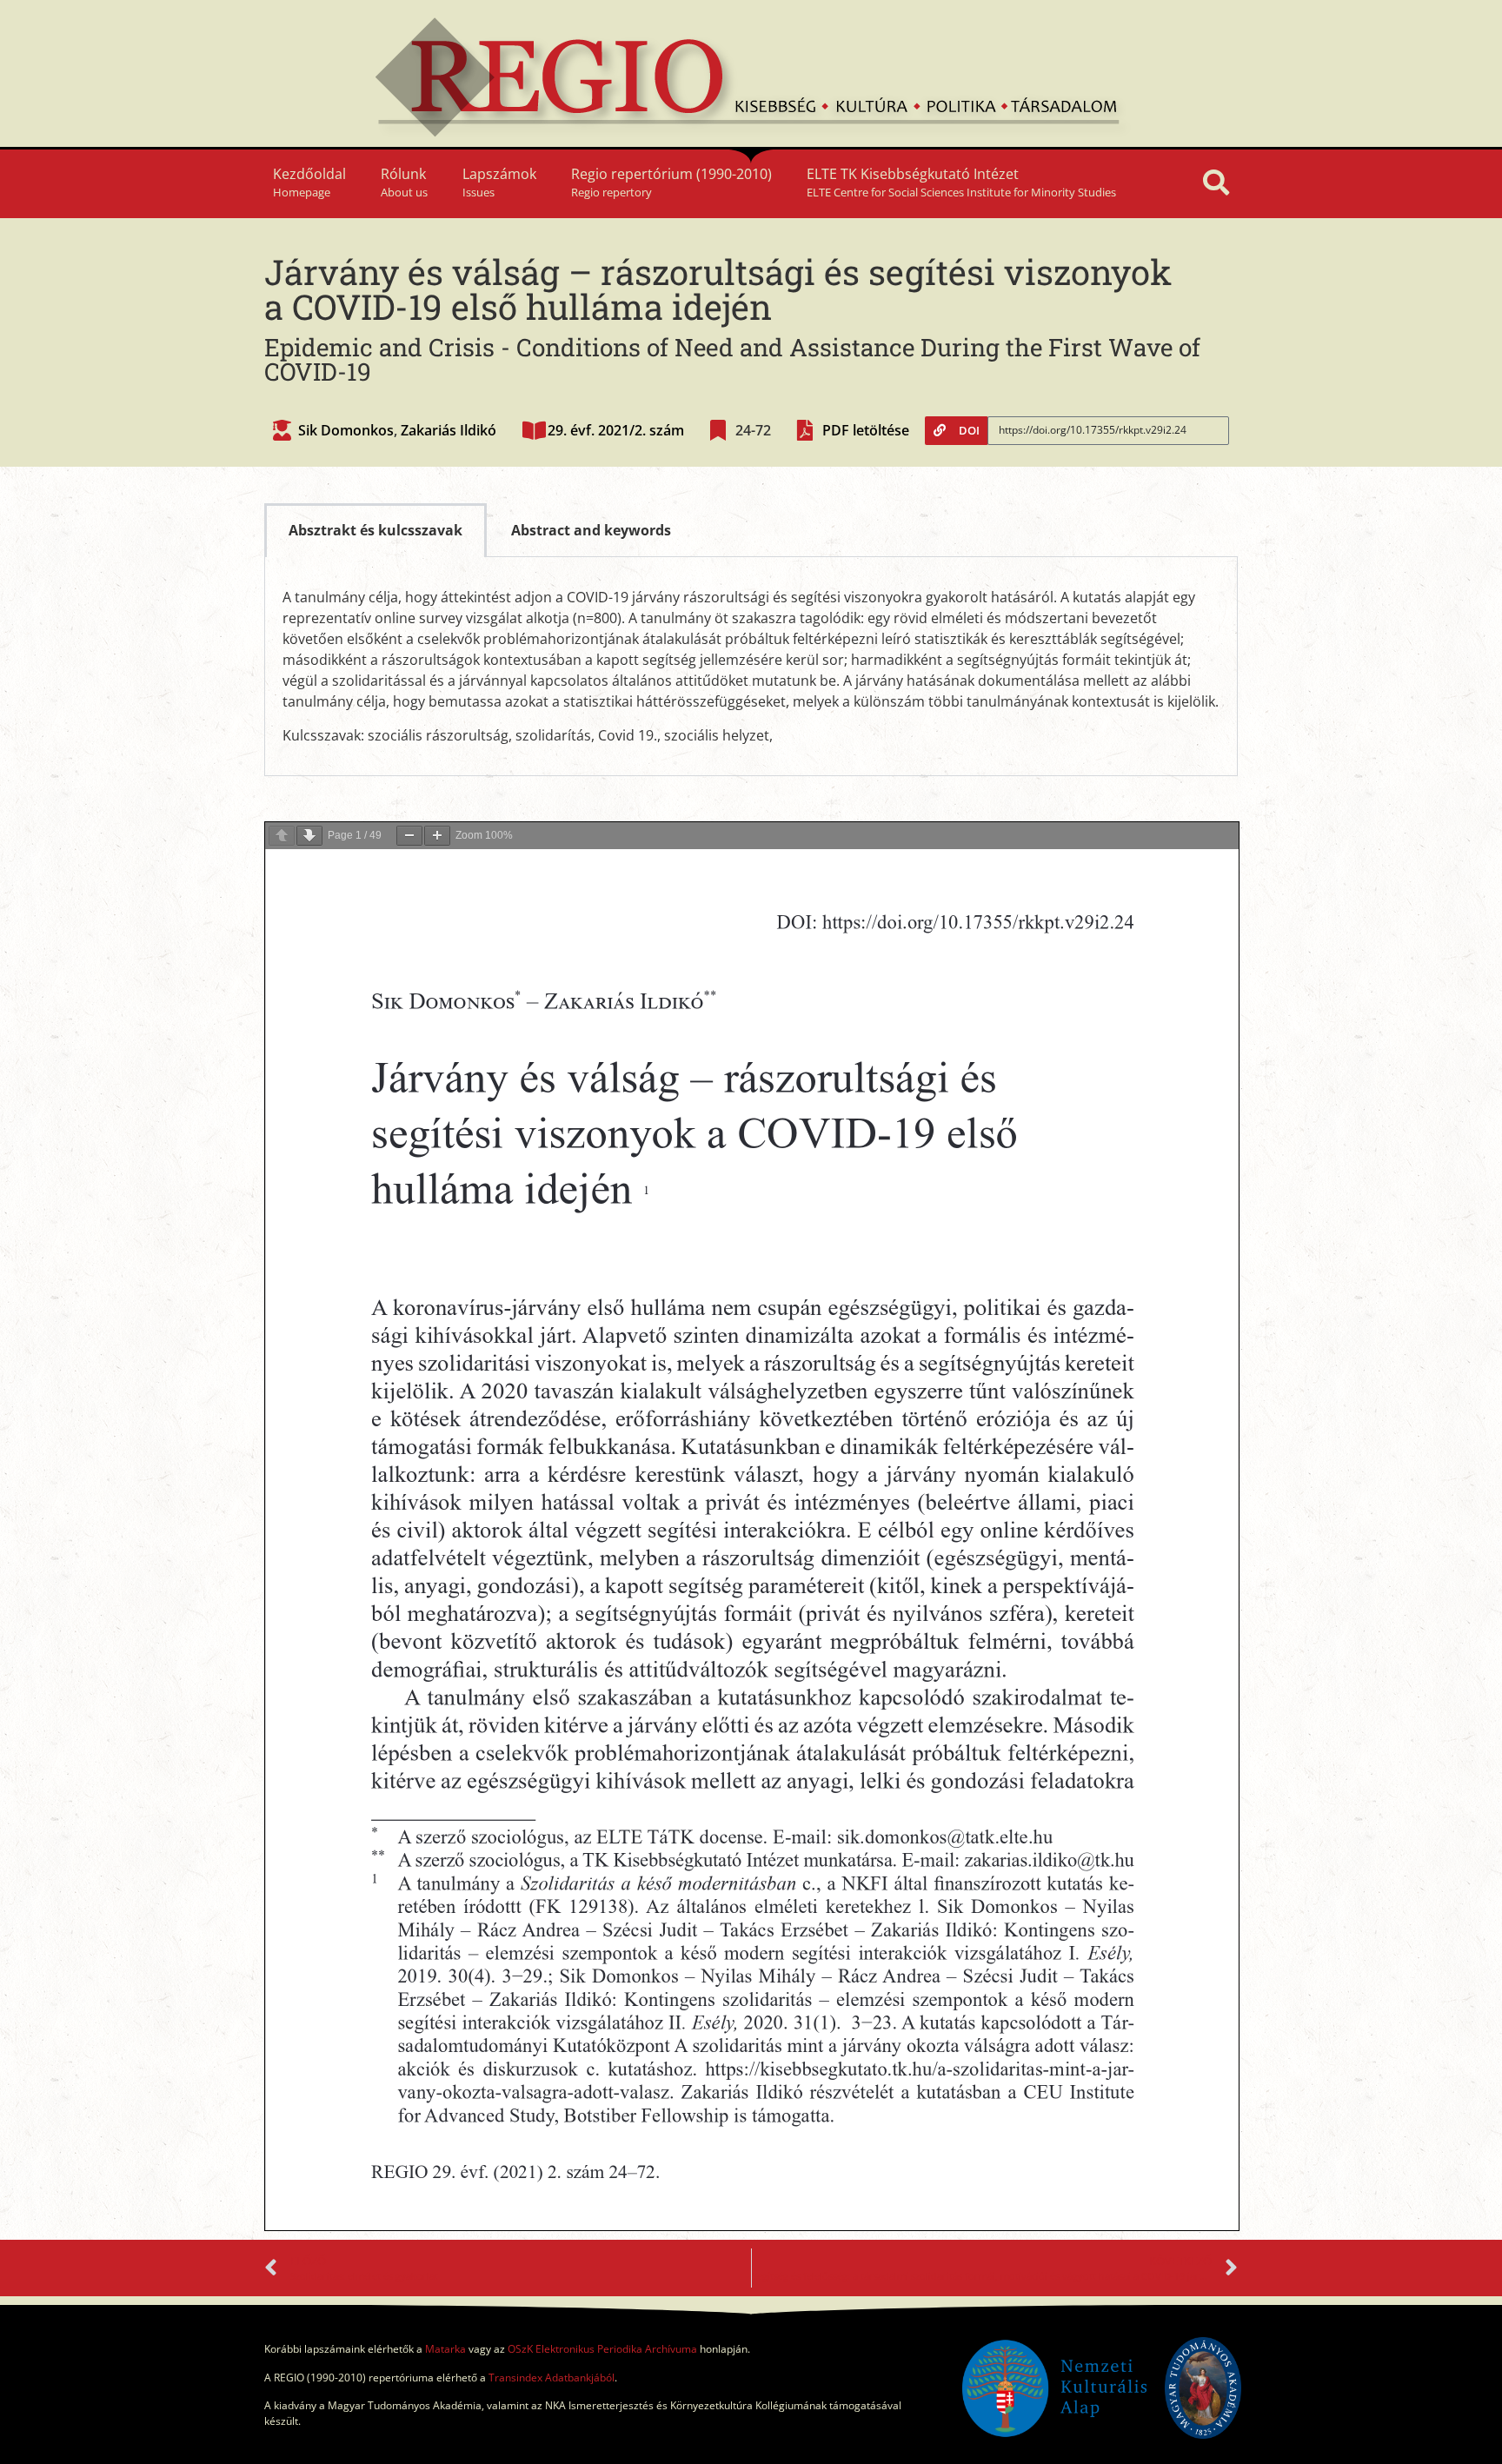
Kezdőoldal (309, 182)
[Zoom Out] (409, 836)
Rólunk (404, 182)
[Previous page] (282, 836)
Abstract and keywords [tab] (591, 530)
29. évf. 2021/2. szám (616, 430)
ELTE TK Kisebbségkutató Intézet (961, 182)
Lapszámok (499, 182)
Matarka (445, 2349)
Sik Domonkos (346, 430)
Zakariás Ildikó (449, 430)
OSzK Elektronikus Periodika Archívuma (602, 2349)
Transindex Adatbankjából (552, 2378)
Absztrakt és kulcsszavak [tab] (375, 530)
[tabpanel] (751, 667)
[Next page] (309, 836)
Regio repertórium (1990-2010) (671, 182)
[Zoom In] (437, 836)
